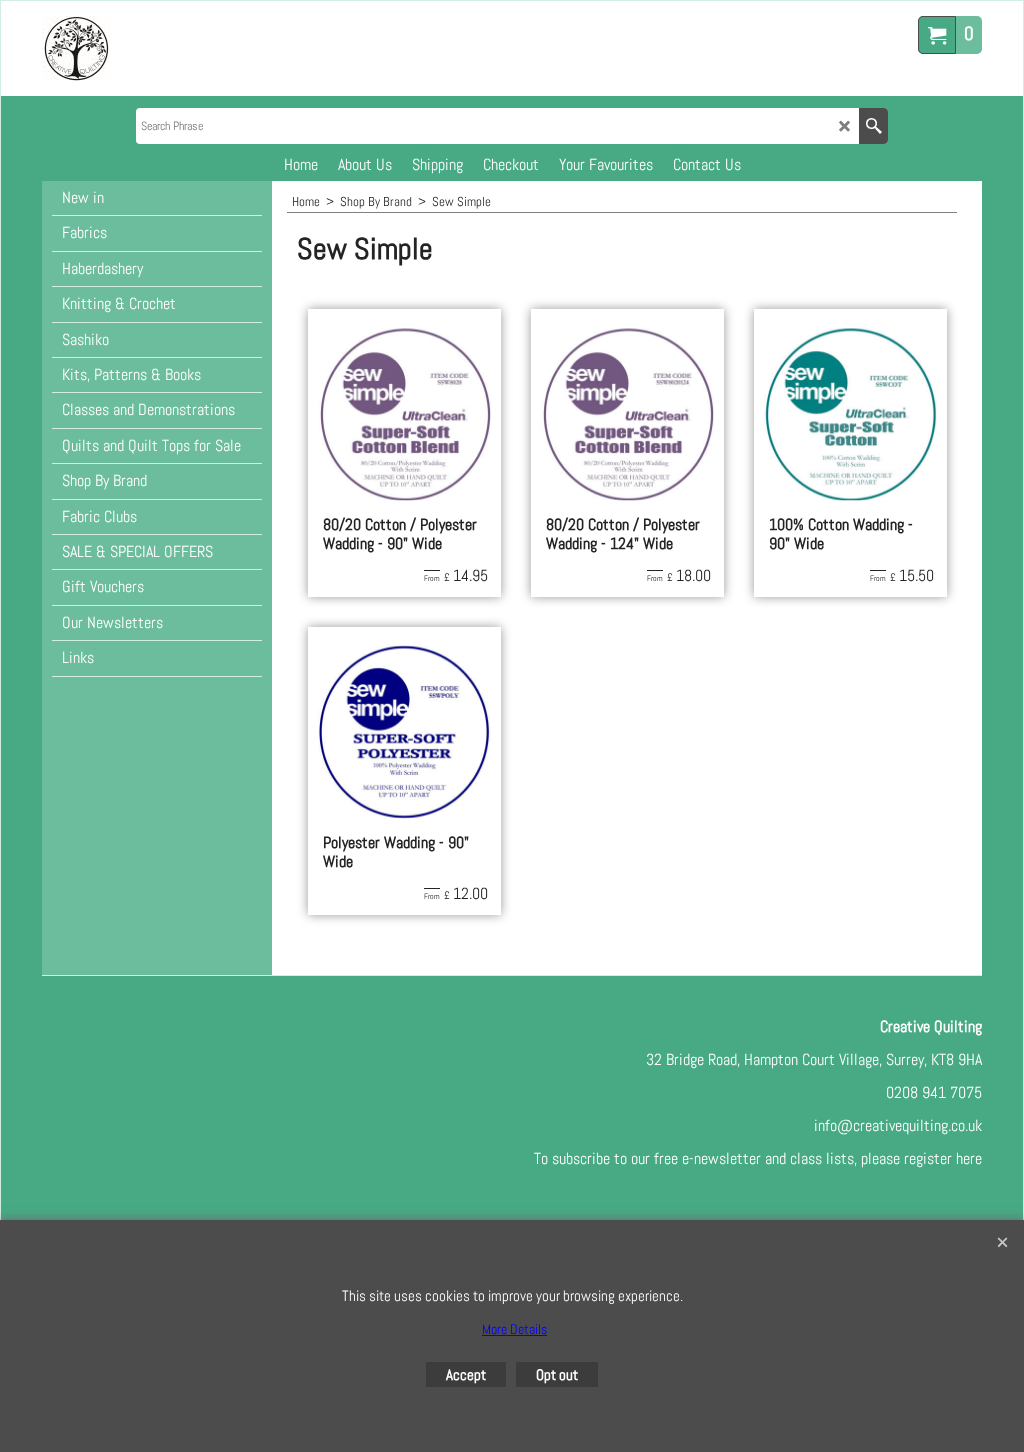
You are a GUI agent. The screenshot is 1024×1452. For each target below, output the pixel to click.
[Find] (873, 126)
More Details (514, 1329)
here (969, 1158)
